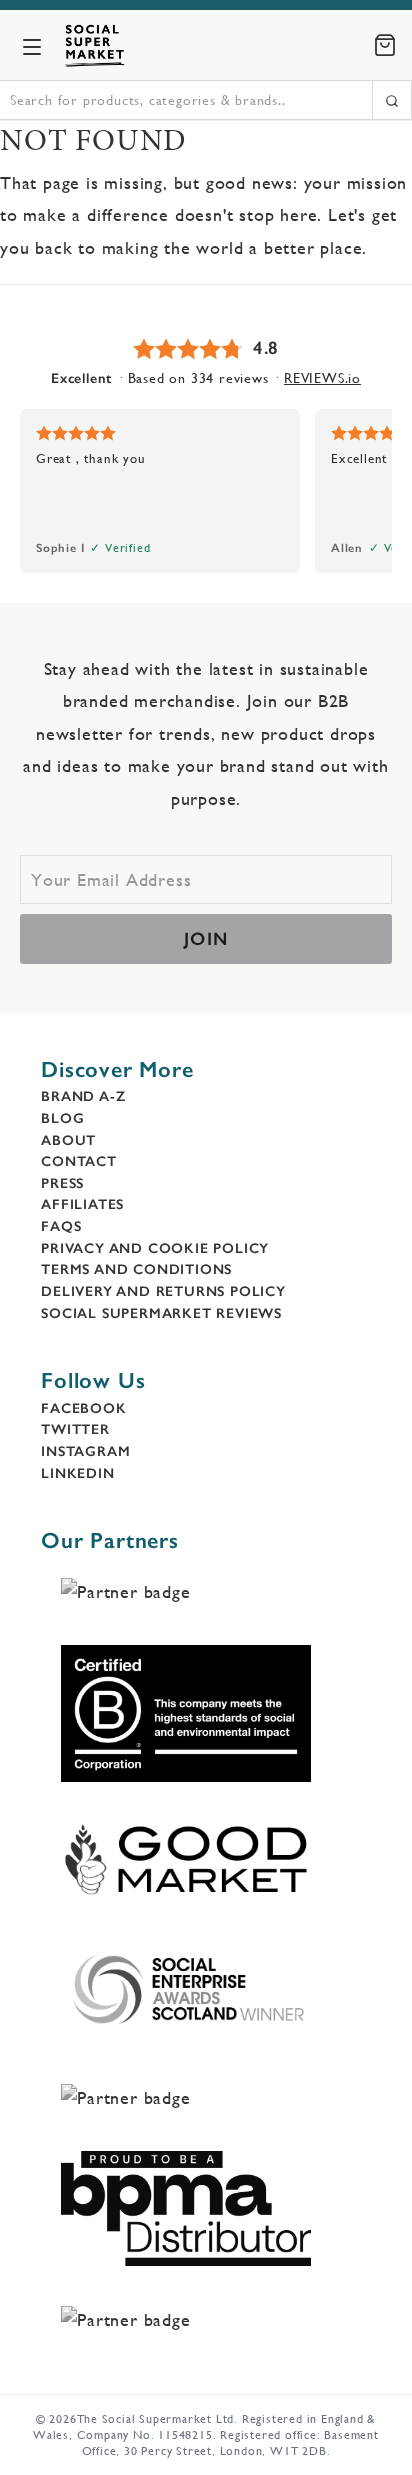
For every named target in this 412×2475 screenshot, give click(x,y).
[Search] (392, 100)
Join (206, 939)
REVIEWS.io (322, 378)
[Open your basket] (385, 45)
